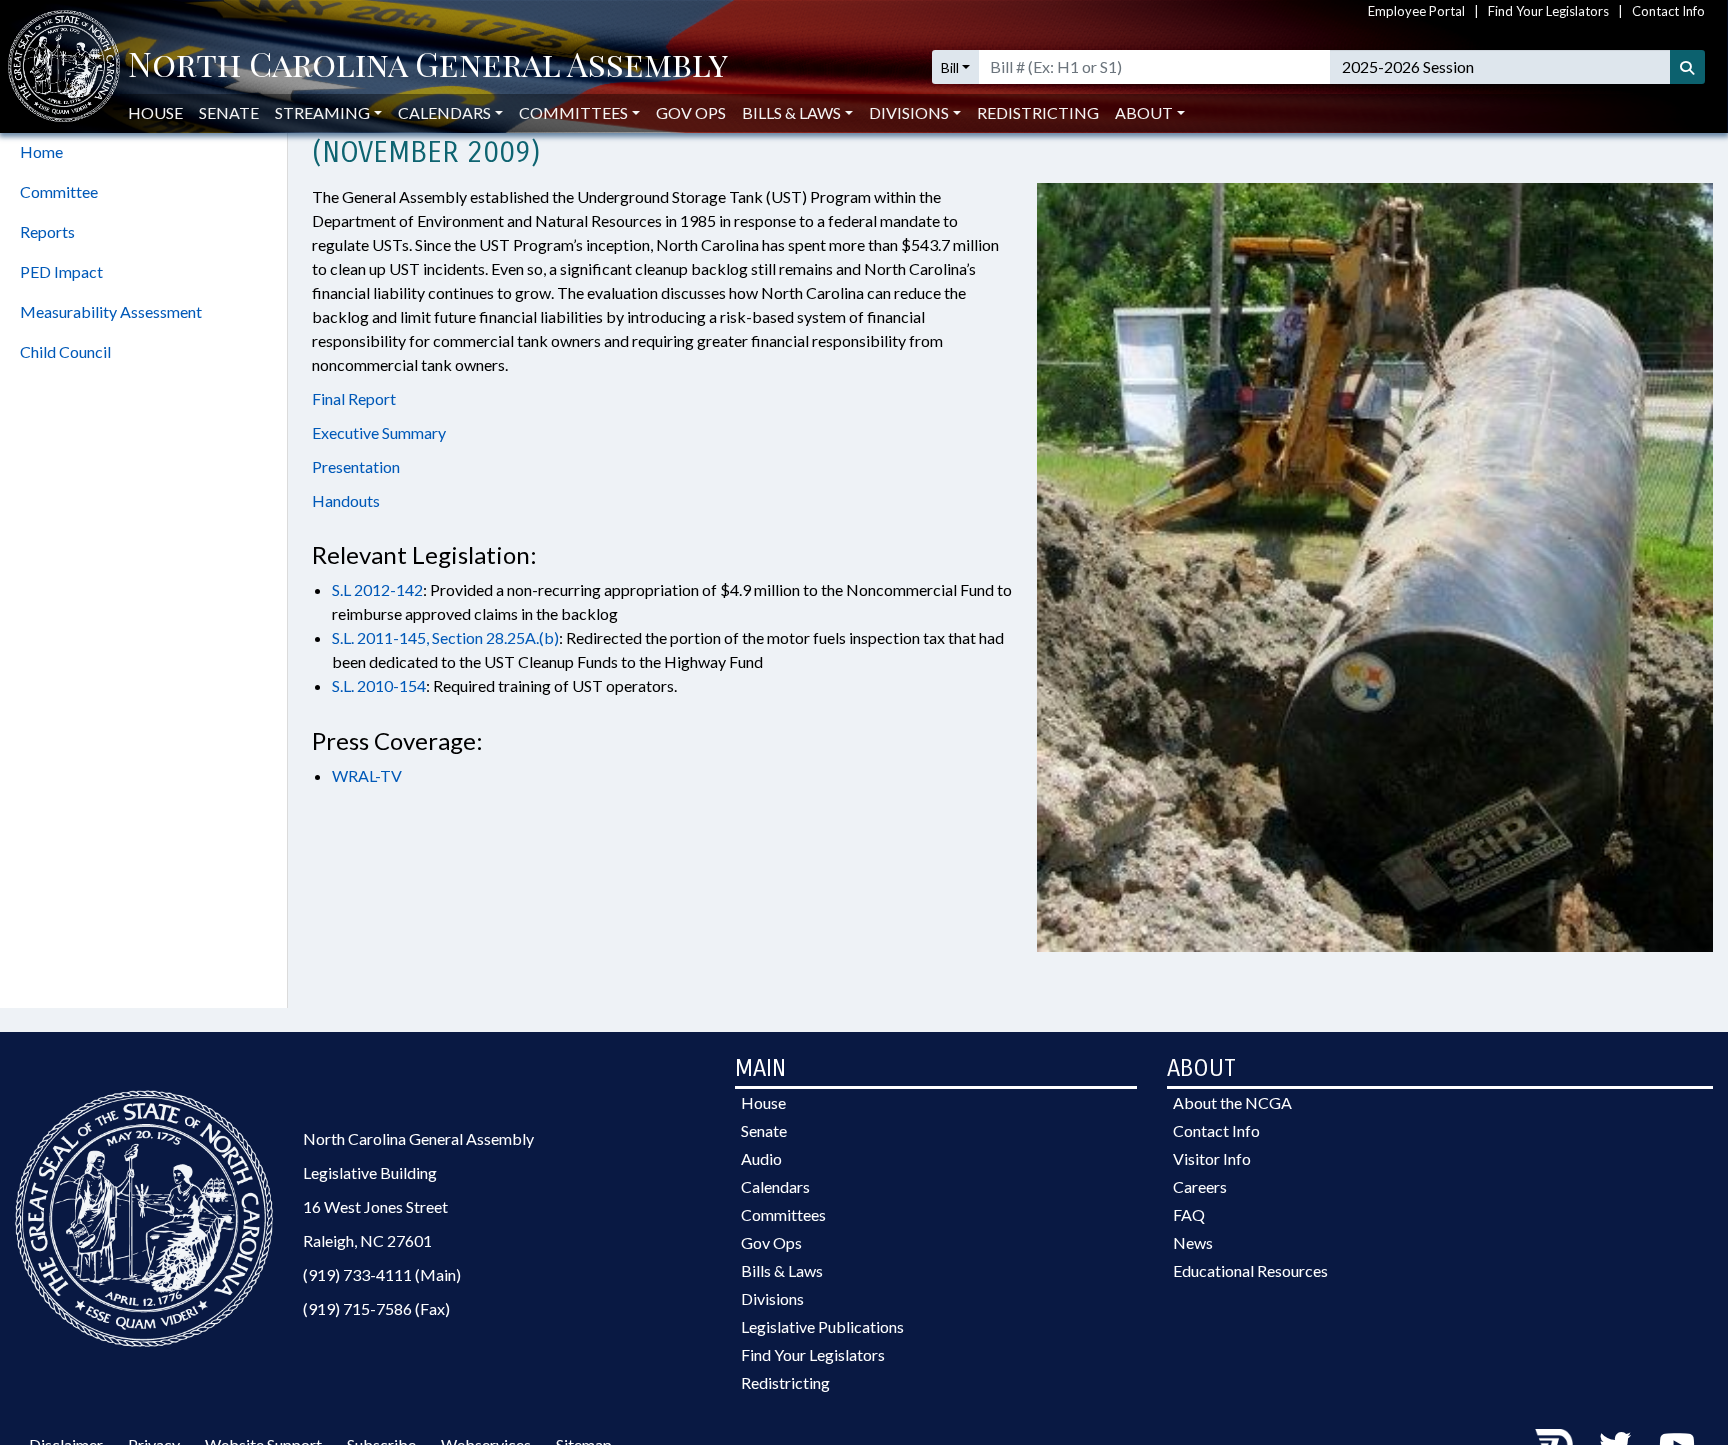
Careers (1200, 1186)
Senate (229, 112)
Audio (761, 1158)
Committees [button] (573, 112)
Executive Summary (379, 432)
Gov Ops (691, 112)
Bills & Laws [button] (791, 112)
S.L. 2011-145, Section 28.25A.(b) (445, 637)
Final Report (354, 398)
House (155, 112)
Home (41, 151)
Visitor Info (1212, 1158)
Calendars (775, 1186)
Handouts (346, 500)
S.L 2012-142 (377, 589)
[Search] (1688, 67)
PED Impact (61, 271)
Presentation (356, 466)
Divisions (772, 1298)
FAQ (1189, 1214)
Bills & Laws (782, 1270)
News (1193, 1242)
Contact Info (1668, 11)
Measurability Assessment (111, 311)
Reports (47, 231)
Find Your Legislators (1548, 11)
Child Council (65, 351)
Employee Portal (1416, 11)
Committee (59, 191)
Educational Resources (1250, 1270)
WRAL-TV (367, 775)
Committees (783, 1214)
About (1144, 112)
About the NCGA (1232, 1102)
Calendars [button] (444, 112)
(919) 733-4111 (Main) (382, 1274)
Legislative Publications (822, 1326)
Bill (950, 67)
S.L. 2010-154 (379, 685)
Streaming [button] (322, 112)
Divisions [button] (909, 112)
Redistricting (1038, 112)
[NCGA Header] (428, 67)
